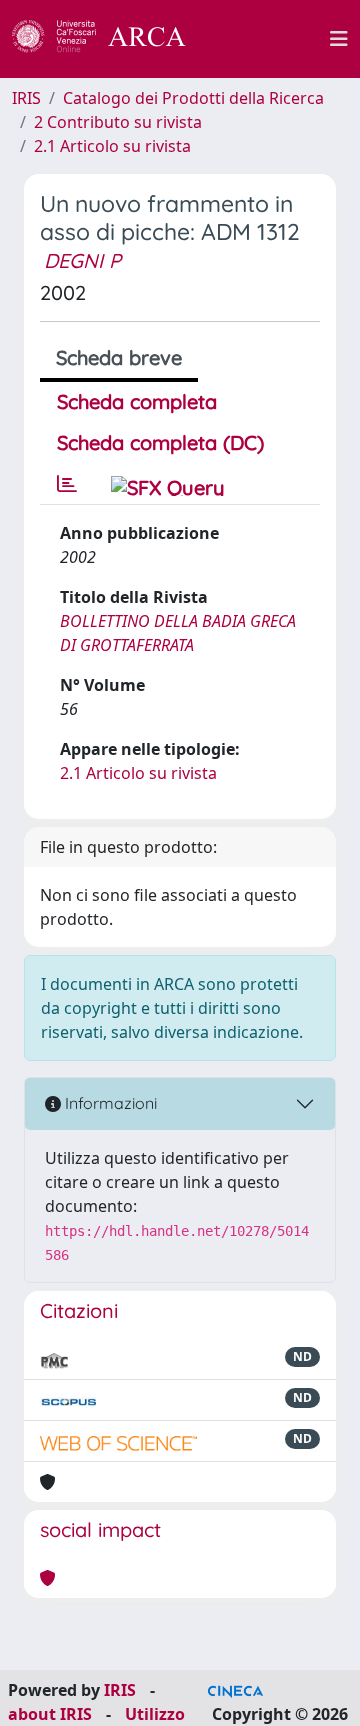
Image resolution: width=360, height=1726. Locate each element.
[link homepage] (110, 39)
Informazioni (109, 1103)
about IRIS (50, 1714)
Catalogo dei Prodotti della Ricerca (193, 98)
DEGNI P (82, 260)
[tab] (67, 484)
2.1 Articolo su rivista (112, 146)
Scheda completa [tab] (137, 401)
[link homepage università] (269, 39)
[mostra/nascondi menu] (339, 39)
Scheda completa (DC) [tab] (160, 442)
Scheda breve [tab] (119, 357)
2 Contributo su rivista (118, 122)
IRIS (26, 98)
